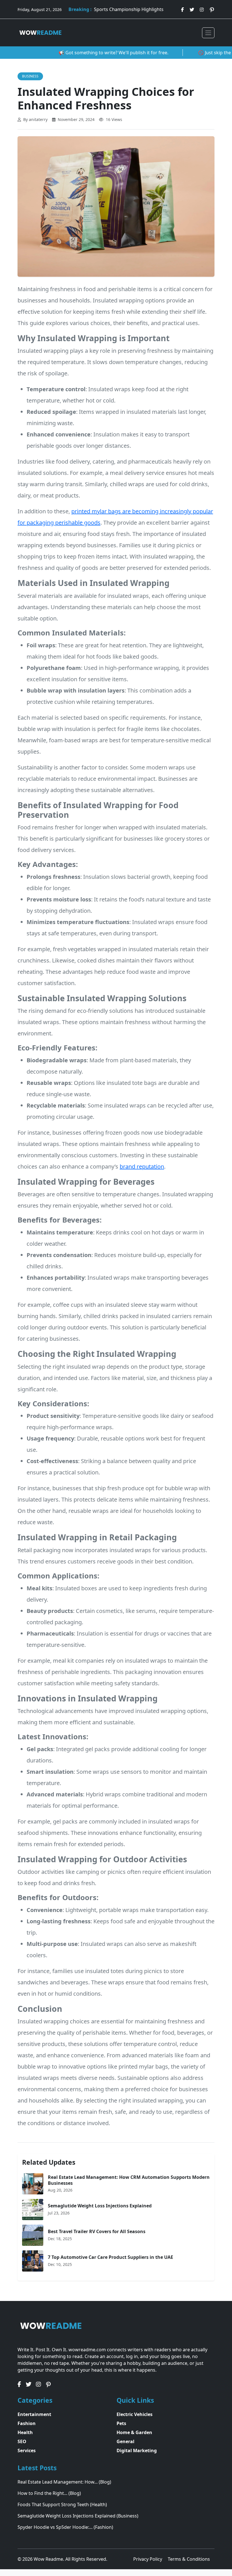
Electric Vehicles (135, 2414)
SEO (22, 2441)
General (125, 2441)
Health (25, 2432)
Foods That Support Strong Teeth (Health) (62, 2504)
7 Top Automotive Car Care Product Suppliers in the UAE (110, 2257)
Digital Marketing (137, 2450)
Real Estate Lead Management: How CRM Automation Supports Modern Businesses (129, 2180)
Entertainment (34, 2414)
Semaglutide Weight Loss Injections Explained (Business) (78, 2516)
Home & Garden (134, 2432)
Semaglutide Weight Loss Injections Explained (100, 2206)
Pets (121, 2423)
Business (30, 76)
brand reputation (142, 1166)
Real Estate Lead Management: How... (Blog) (64, 2482)
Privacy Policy (148, 2559)
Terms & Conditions (189, 2559)
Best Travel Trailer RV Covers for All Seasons (97, 2231)
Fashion (27, 2423)
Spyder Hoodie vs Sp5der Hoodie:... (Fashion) (65, 2527)
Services (27, 2450)
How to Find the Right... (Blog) (49, 2493)
